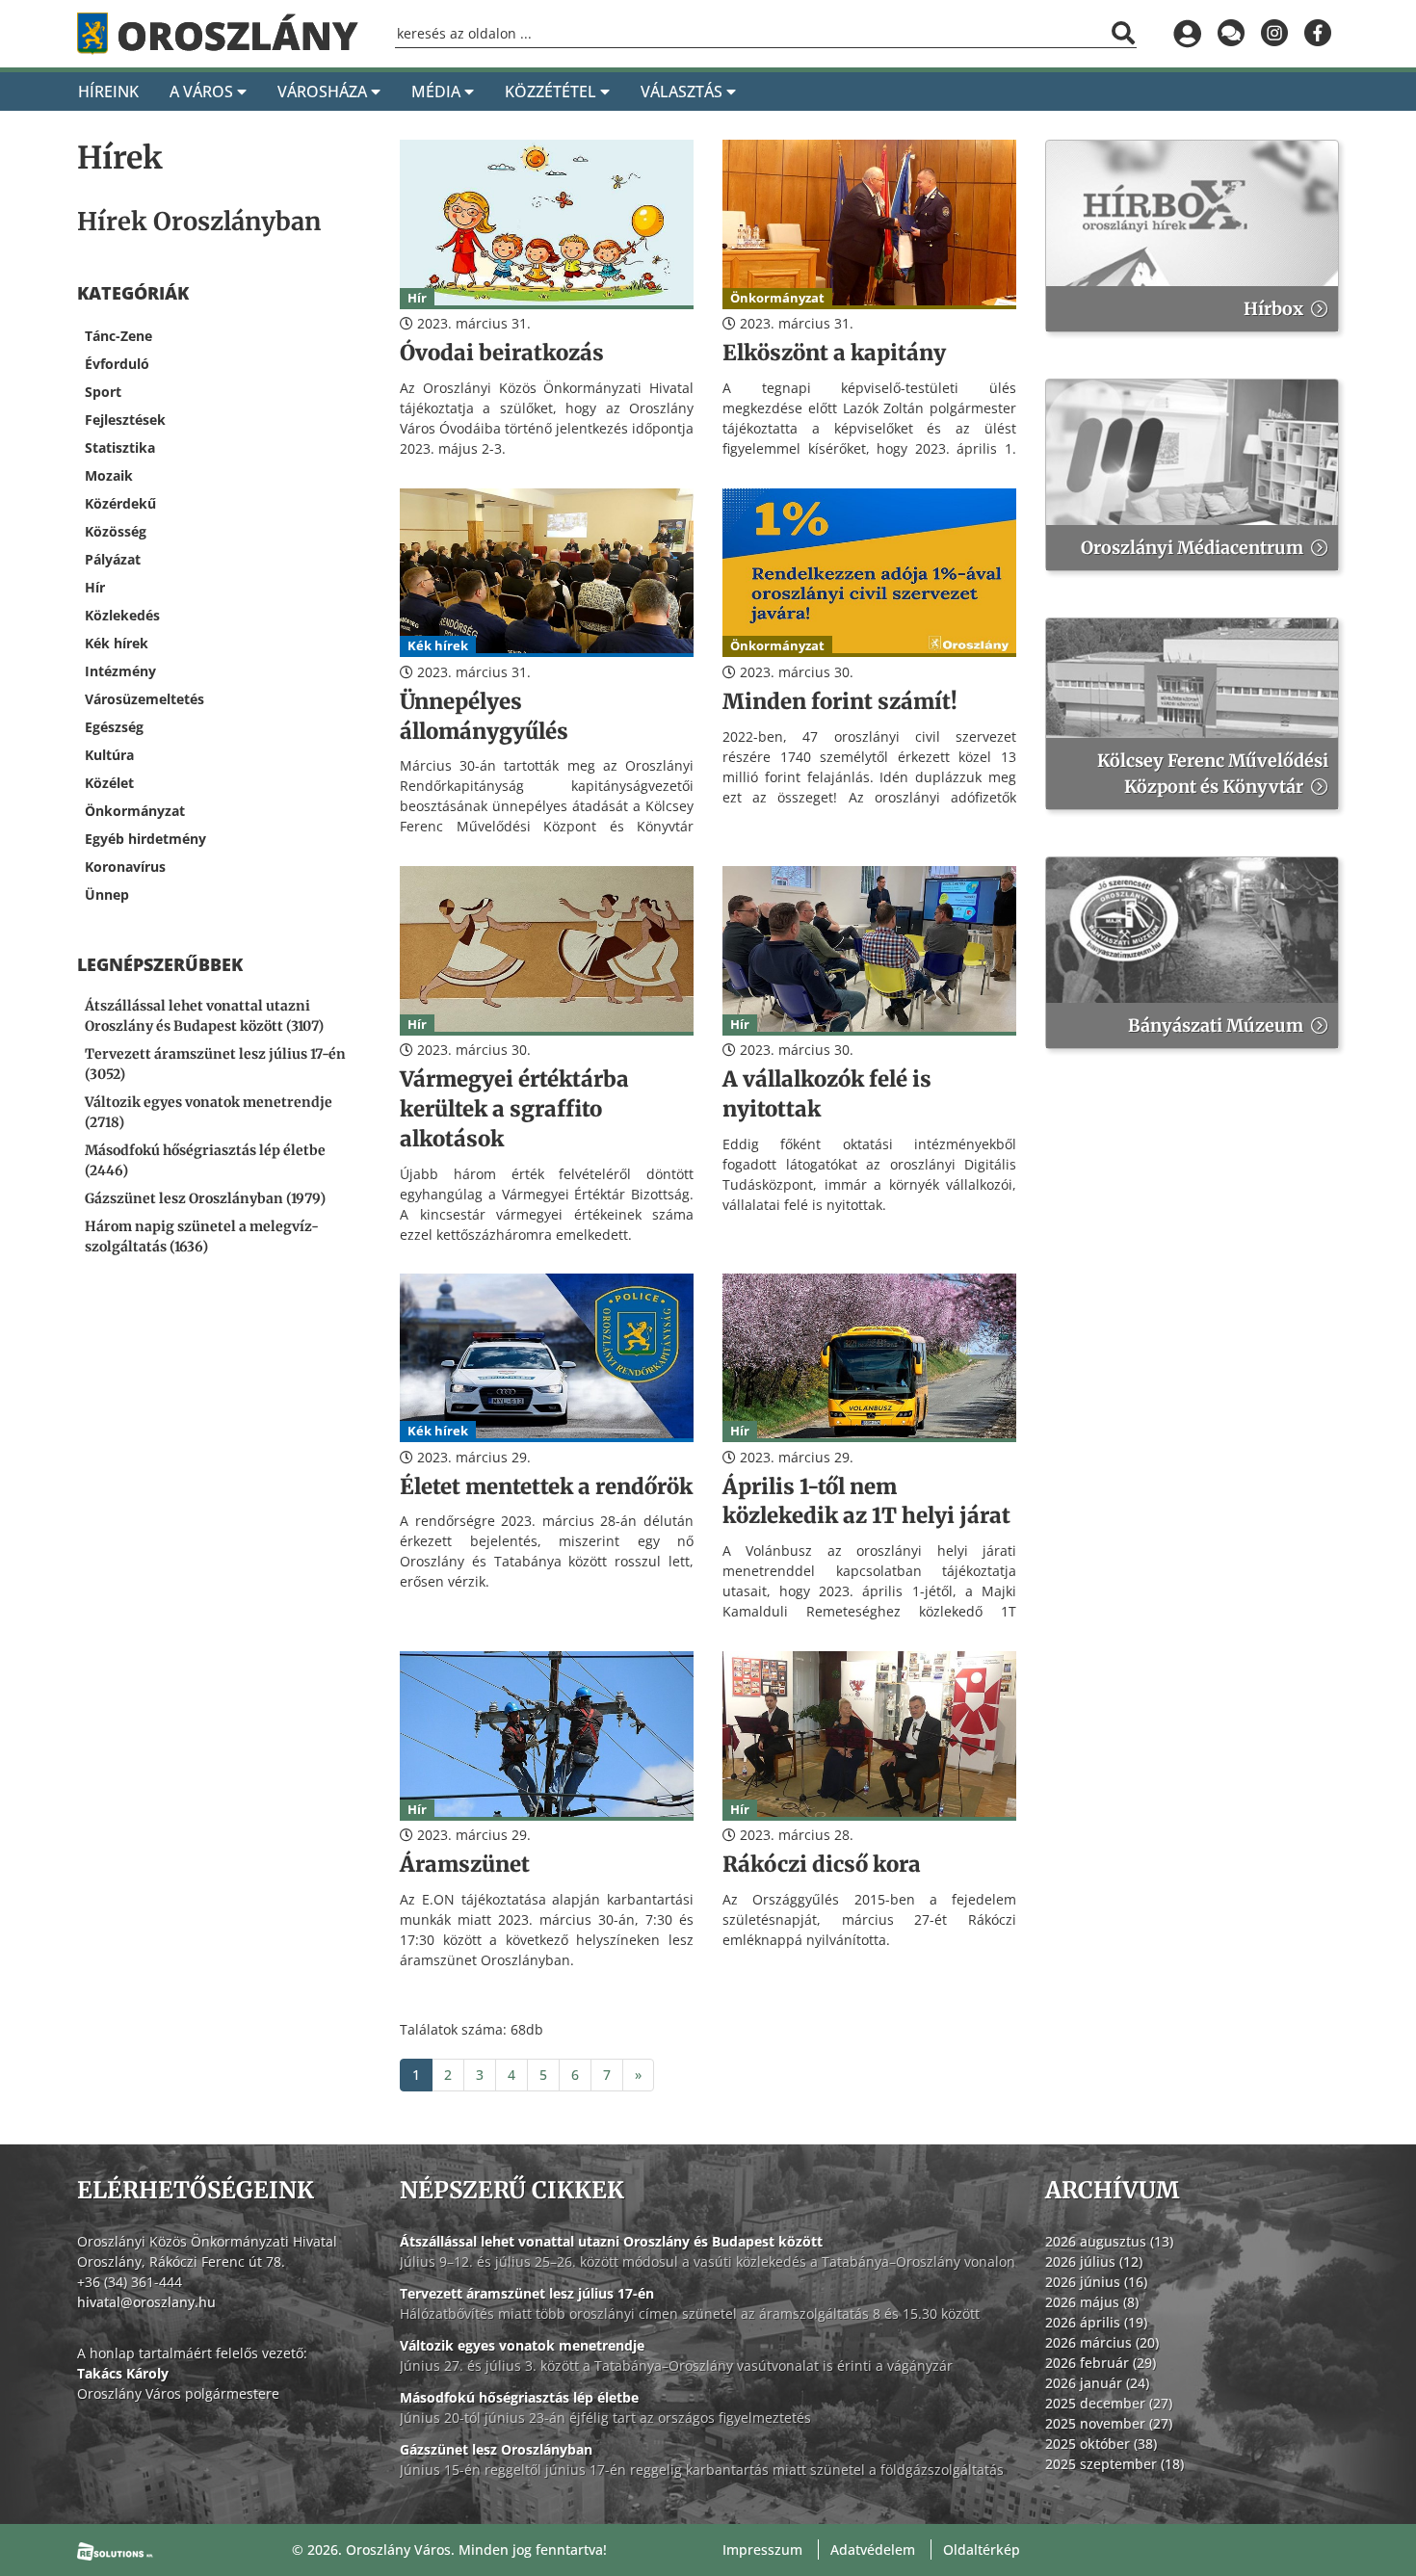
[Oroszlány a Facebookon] (1317, 34)
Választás (683, 92)
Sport (103, 392)
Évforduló (117, 364)
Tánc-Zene (118, 336)
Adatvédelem (873, 2550)
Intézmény (120, 671)
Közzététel (552, 92)
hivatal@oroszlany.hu (146, 2302)
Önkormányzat (135, 811)
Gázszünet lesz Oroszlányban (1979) (205, 1198)
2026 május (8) (1092, 2302)
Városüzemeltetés (144, 699)
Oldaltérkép (982, 2550)
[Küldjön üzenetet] (1231, 34)
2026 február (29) (1101, 2363)
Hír (95, 587)
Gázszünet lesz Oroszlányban (496, 2449)
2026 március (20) (1102, 2342)
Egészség (114, 727)
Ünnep (107, 894)
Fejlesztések (125, 420)
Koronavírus (125, 867)
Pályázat (113, 559)
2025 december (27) (1109, 2403)
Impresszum (762, 2550)
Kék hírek (117, 643)
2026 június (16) (1096, 2282)
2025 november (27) (1109, 2423)
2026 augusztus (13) (1109, 2241)
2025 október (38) (1101, 2444)
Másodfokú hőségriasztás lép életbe (519, 2397)
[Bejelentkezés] (1187, 34)
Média (438, 92)
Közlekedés (122, 615)
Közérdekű (120, 503)
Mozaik (109, 475)
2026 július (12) (1094, 2261)
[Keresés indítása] (1123, 33)
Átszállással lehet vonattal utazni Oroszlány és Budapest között (611, 2241)
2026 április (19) (1096, 2322)
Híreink (108, 92)
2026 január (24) (1097, 2383)
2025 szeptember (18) (1114, 2464)
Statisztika (120, 447)
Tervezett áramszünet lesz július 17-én (527, 2293)
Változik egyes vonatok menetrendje (522, 2345)
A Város (203, 92)
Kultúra (109, 755)
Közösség (116, 531)
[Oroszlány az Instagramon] (1274, 34)
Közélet (109, 783)
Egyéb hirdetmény (145, 839)
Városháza (324, 92)
